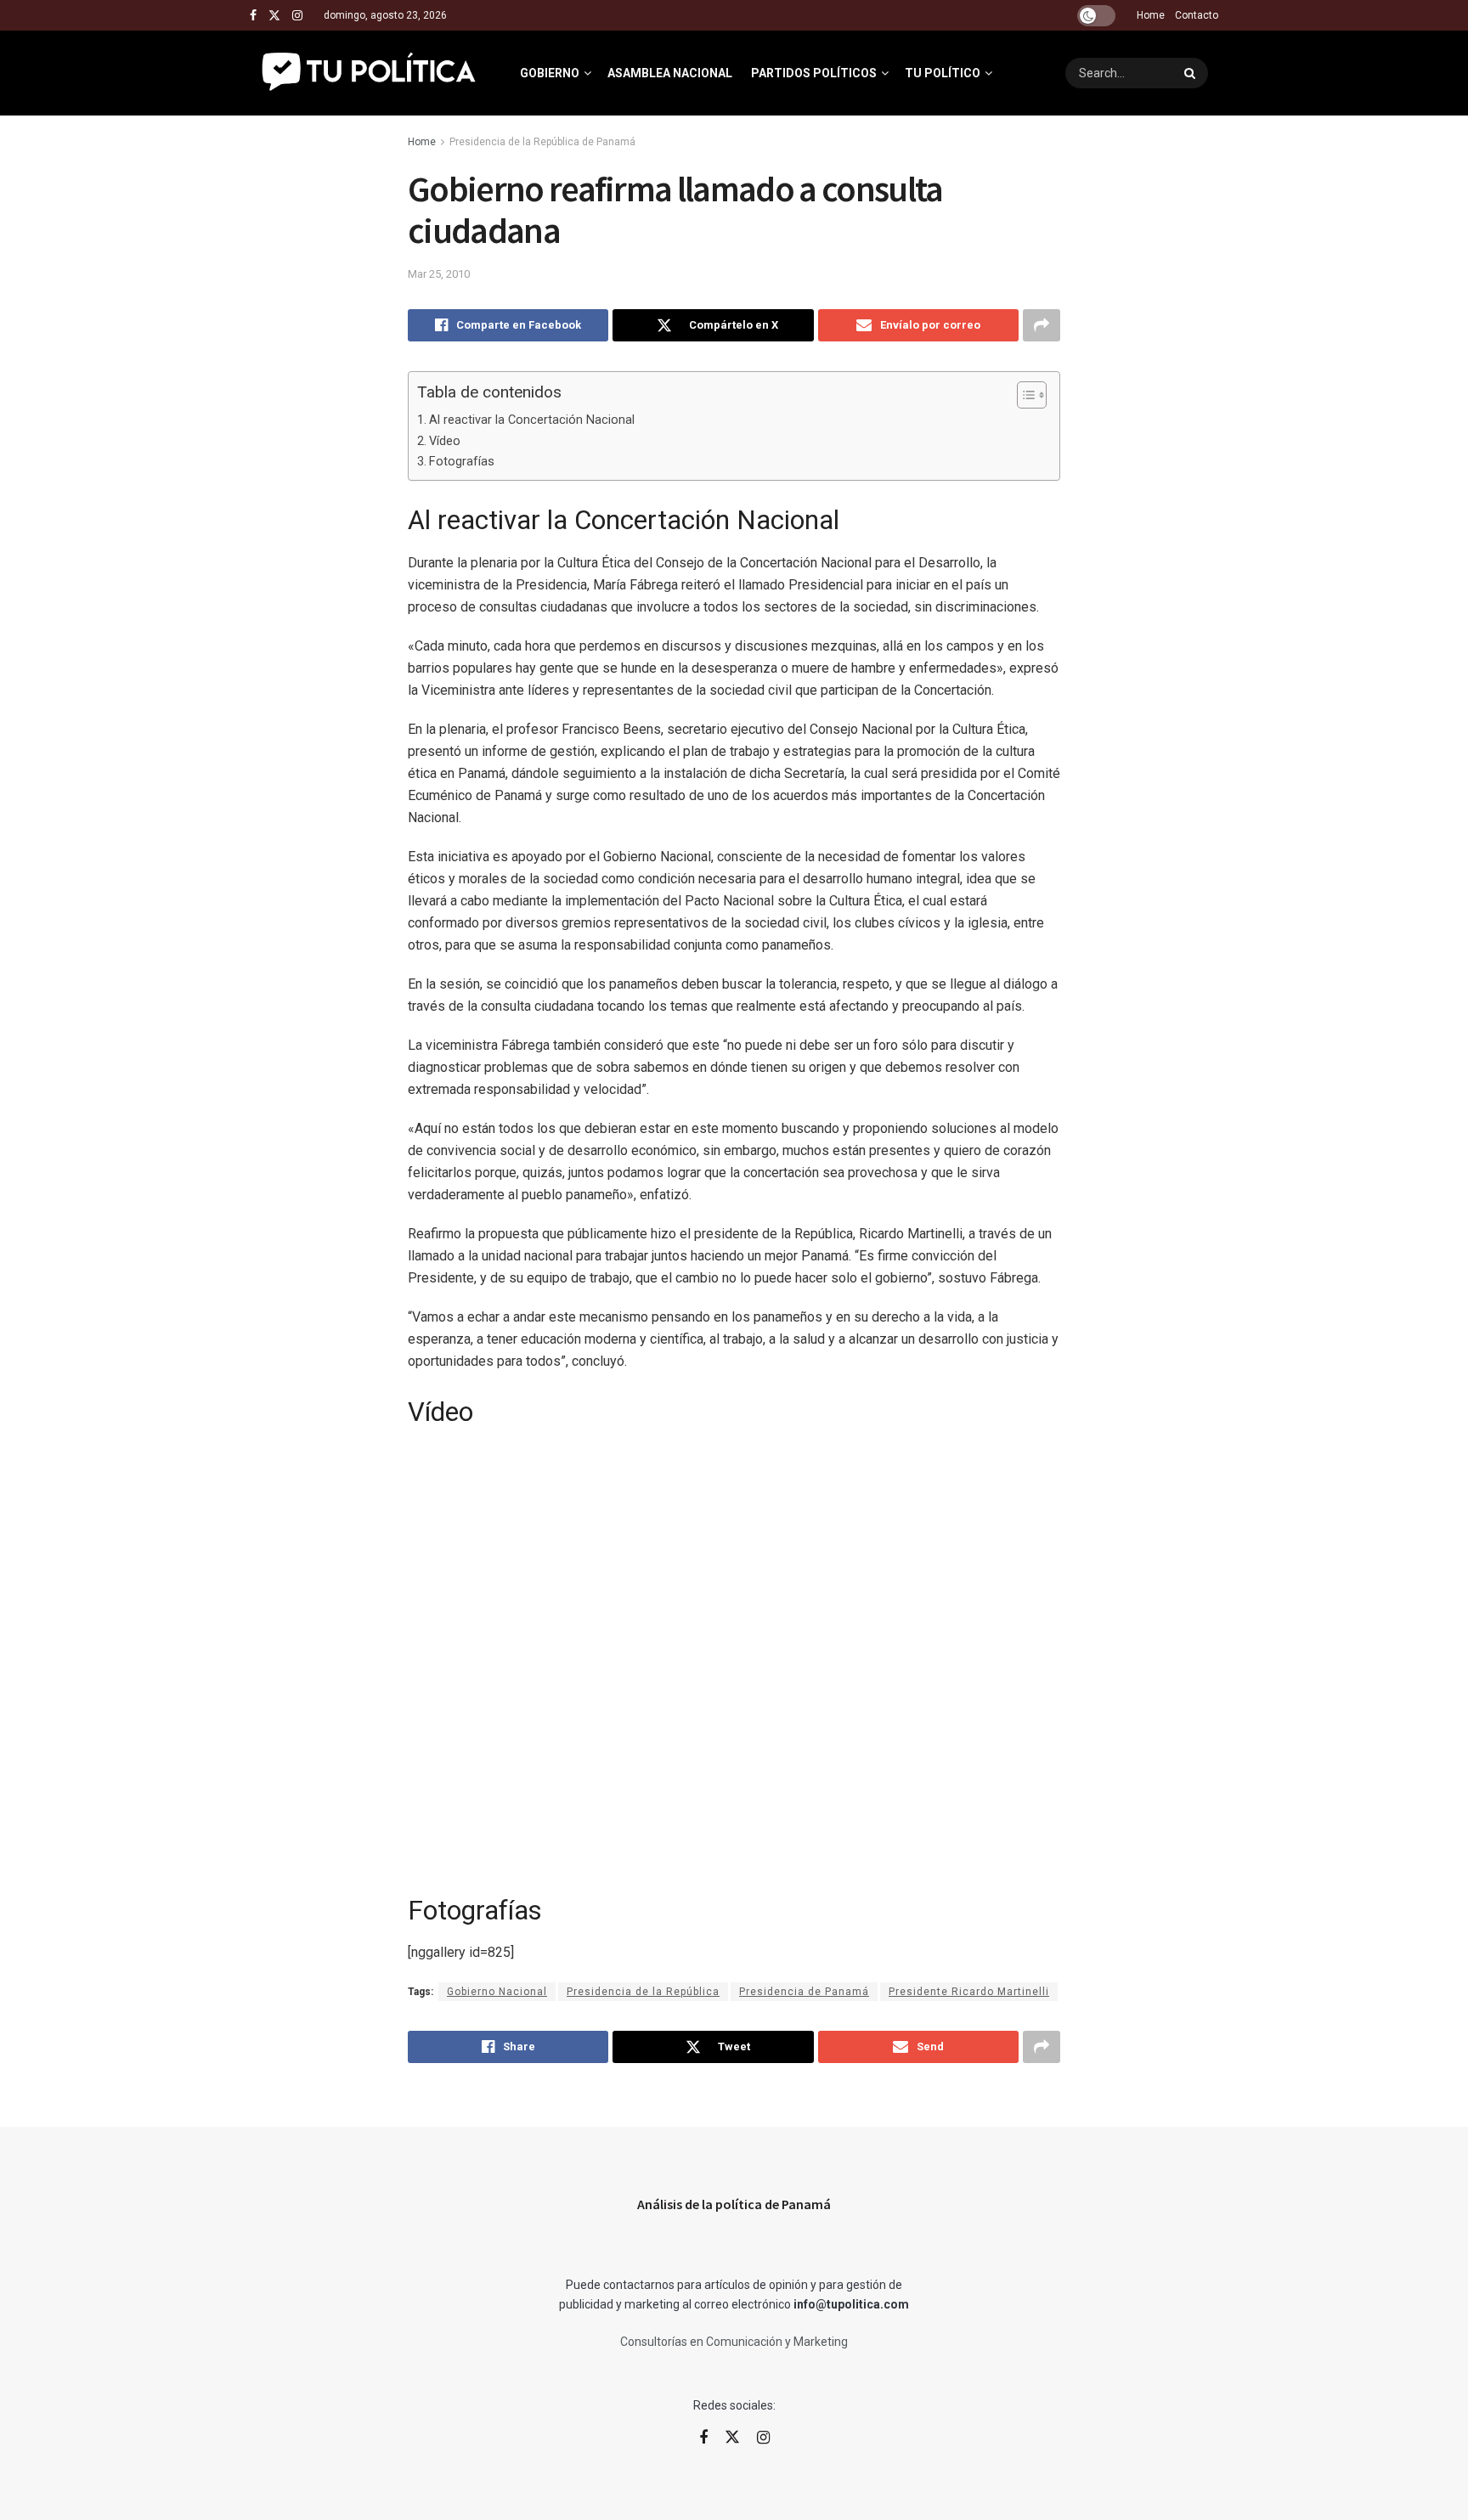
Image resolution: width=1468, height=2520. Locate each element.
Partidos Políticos (814, 73)
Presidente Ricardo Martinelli (969, 1992)
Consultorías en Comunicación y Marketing (734, 2342)
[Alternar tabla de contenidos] (1023, 395)
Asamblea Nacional (670, 73)
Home (1151, 15)
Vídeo (445, 441)
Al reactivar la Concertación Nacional (532, 420)
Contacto (1197, 15)
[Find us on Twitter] (274, 16)
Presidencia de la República (643, 1992)
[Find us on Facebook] (253, 16)
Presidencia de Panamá (804, 1992)
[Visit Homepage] (370, 73)
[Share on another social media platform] (1042, 325)
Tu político (943, 73)
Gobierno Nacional (497, 1992)
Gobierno (550, 73)
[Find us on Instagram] (297, 16)
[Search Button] (1192, 73)
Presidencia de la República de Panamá (542, 142)
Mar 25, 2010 (439, 274)
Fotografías (462, 462)
